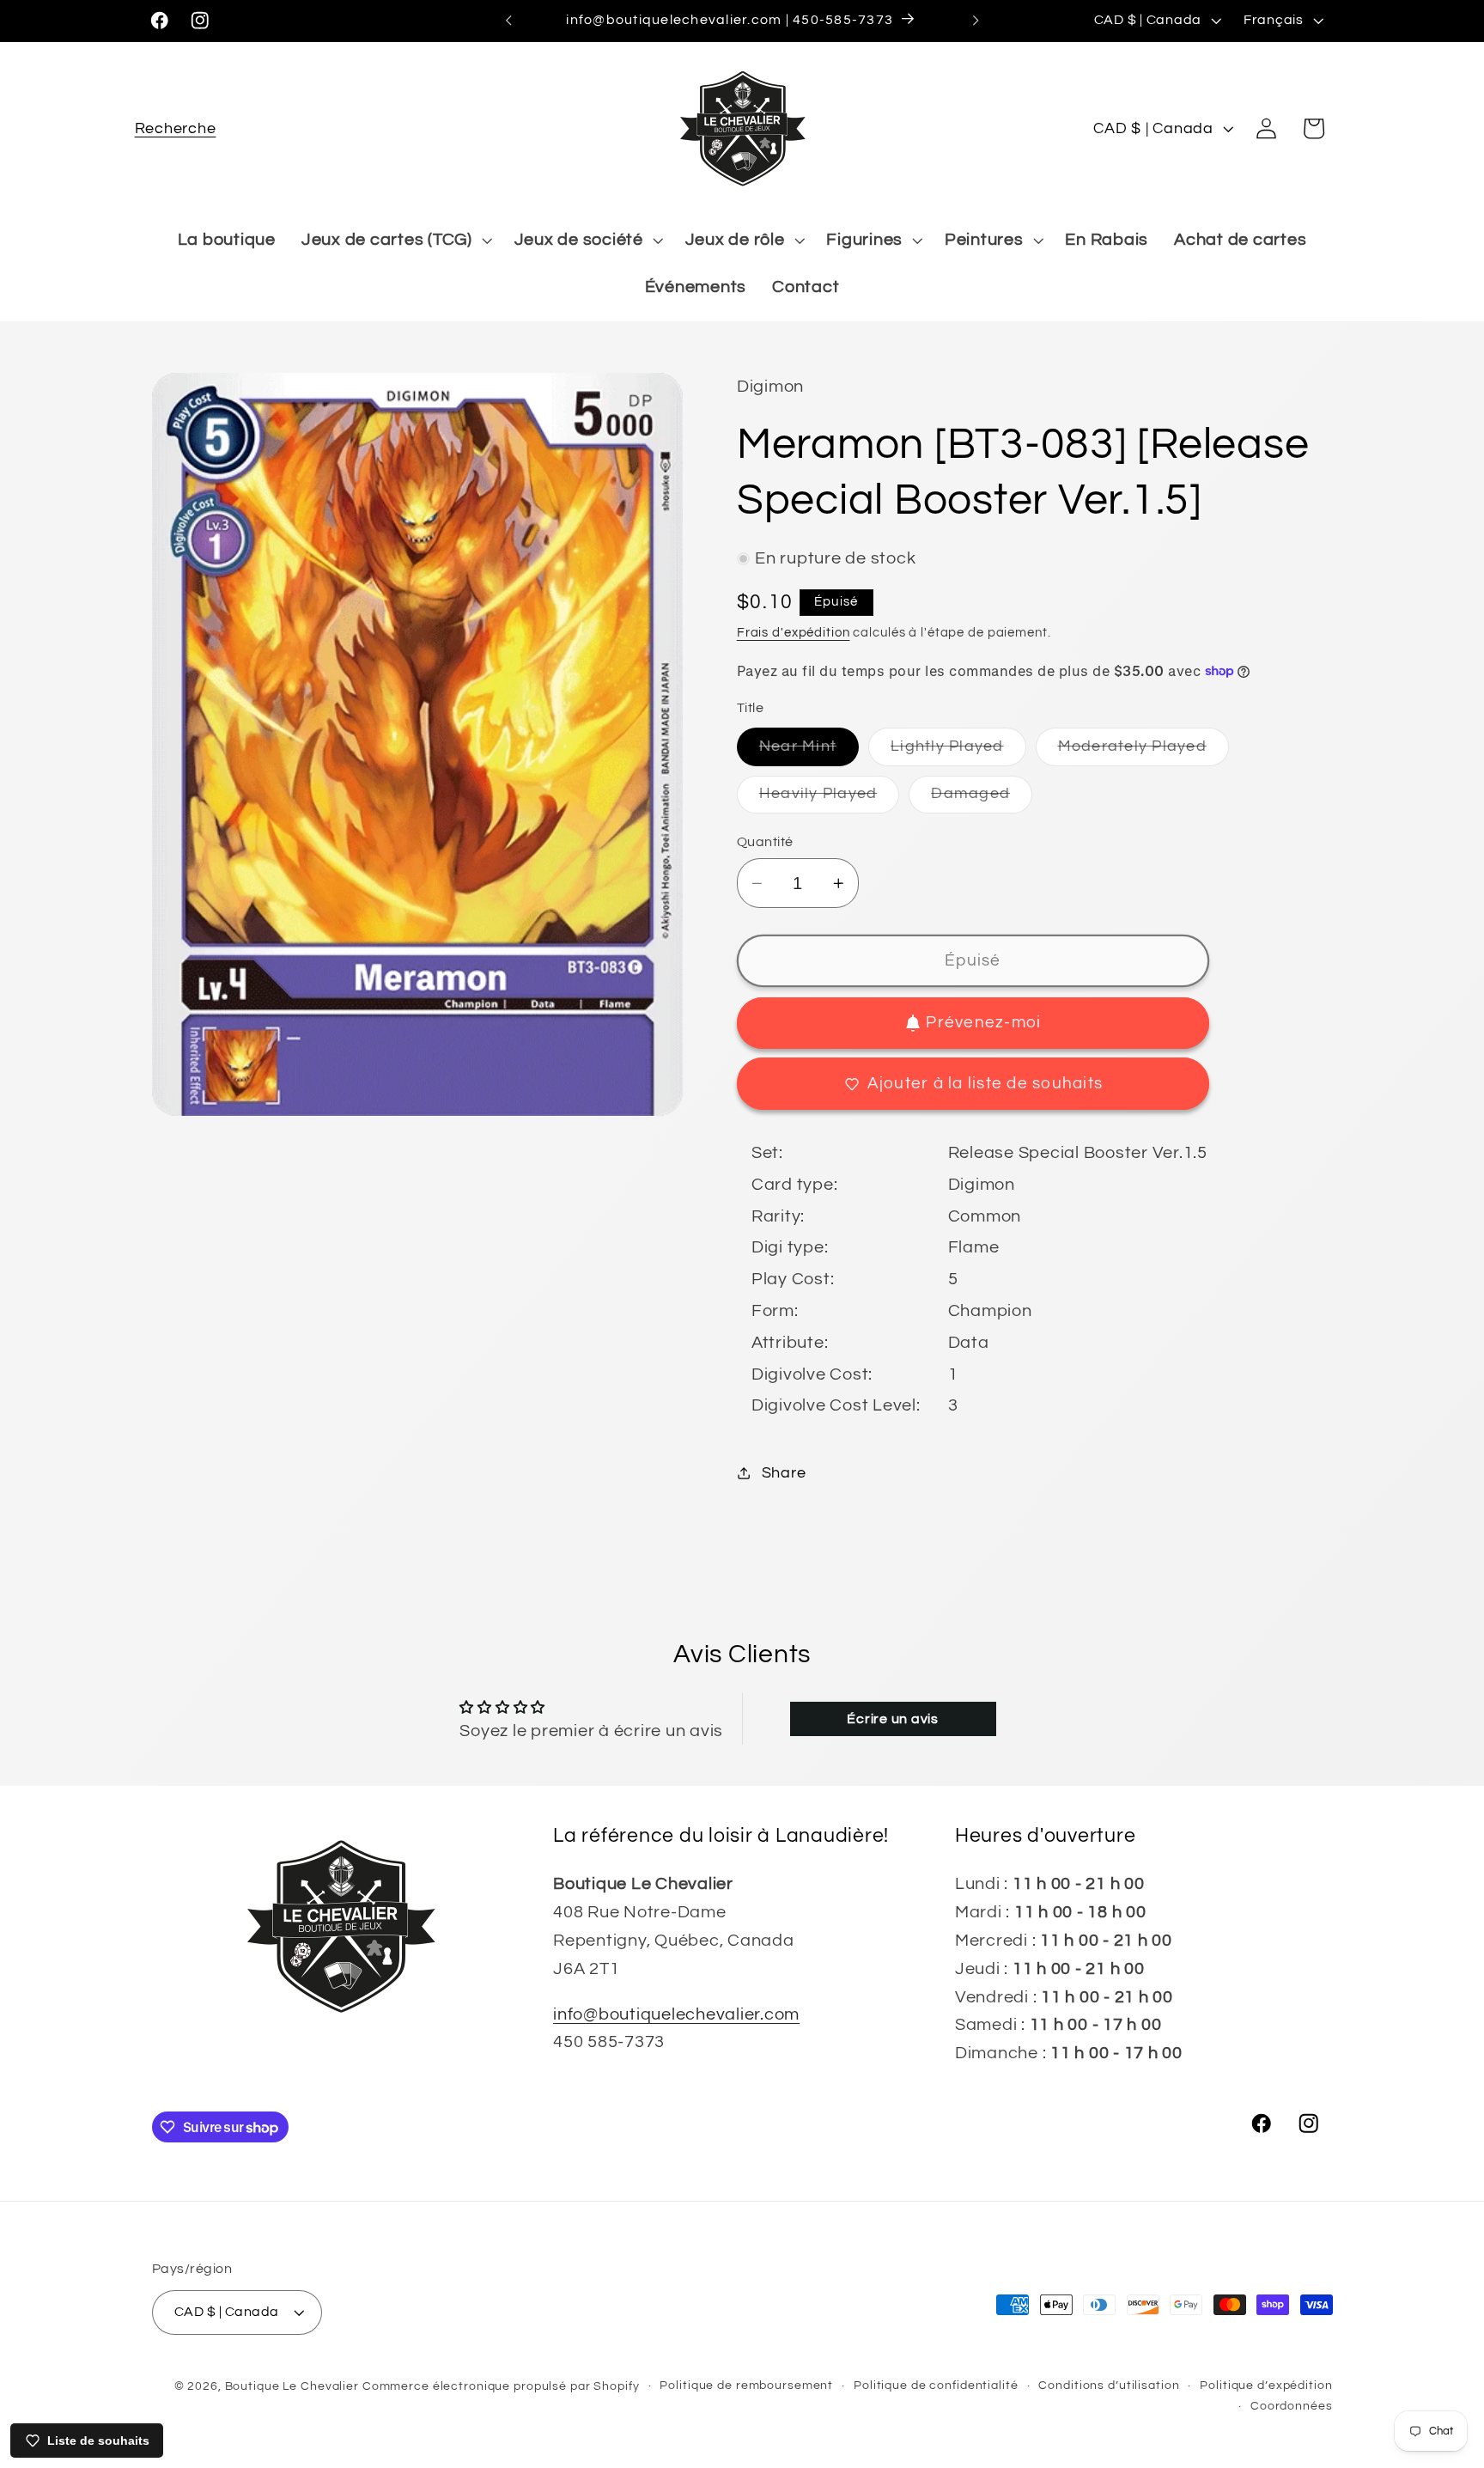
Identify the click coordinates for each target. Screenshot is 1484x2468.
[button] (176, 128)
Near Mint (809, 752)
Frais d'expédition (794, 633)
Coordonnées (1292, 2406)
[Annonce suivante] (976, 21)
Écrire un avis (893, 1719)
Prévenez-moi (983, 1023)
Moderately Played (1143, 752)
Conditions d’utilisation (1109, 2386)
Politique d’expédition (1266, 2386)
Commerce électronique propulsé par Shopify (501, 2386)
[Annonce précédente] (508, 21)
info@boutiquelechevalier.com (676, 2014)
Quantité (765, 842)
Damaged (982, 799)
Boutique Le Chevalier (292, 2386)
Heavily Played (830, 799)
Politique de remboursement (746, 2386)
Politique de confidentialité (936, 2386)
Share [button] (784, 1473)
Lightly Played (958, 752)
